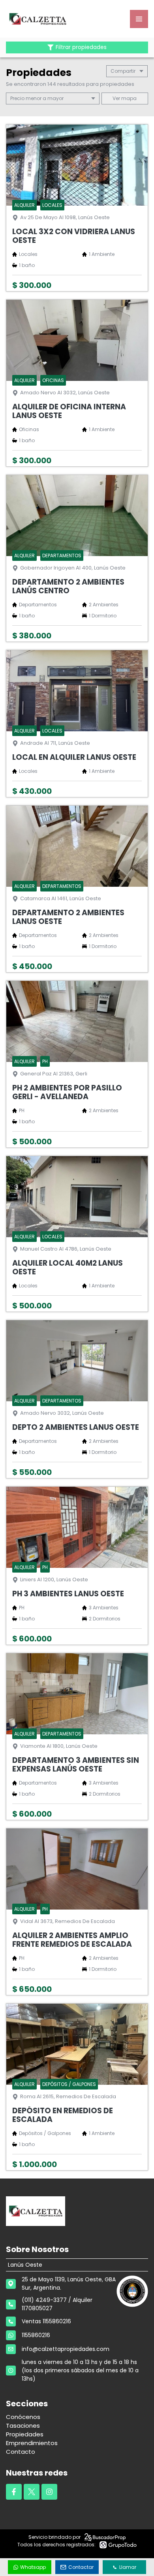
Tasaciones (23, 2426)
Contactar (81, 2567)
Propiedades (25, 2434)
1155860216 (36, 2335)
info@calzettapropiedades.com (66, 2349)
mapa (128, 98)
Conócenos (23, 2417)
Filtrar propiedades (81, 47)
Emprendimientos (32, 2443)
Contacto (21, 2452)
